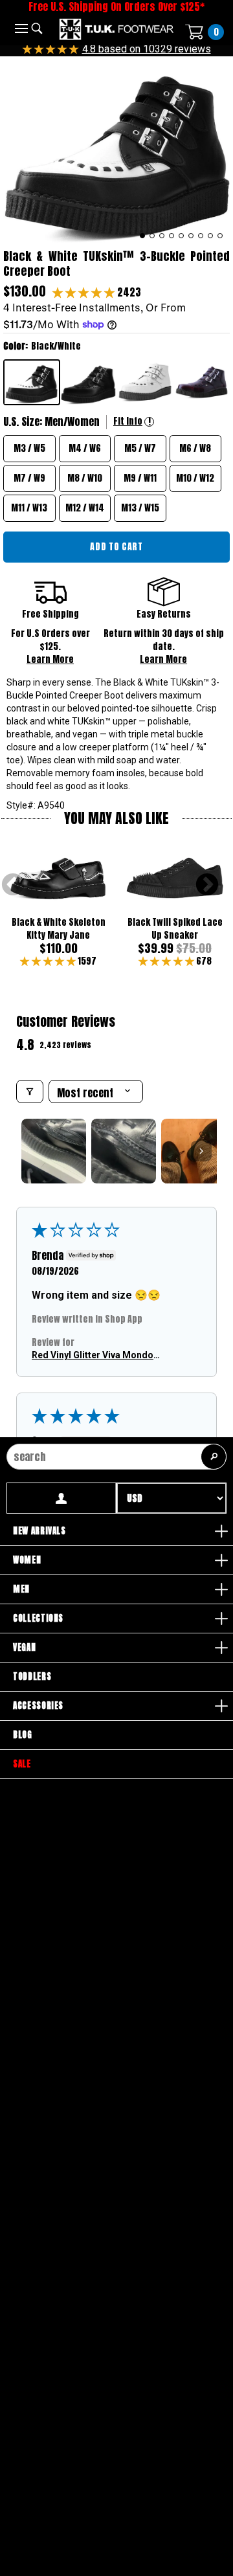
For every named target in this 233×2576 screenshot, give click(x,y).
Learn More (50, 659)
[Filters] (30, 1092)
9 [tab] (220, 236)
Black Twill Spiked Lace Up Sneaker (175, 929)
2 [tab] (152, 236)
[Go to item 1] (54, 1151)
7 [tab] (201, 236)
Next (207, 886)
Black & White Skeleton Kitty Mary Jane (59, 929)
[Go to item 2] (124, 1151)
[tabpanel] (116, 150)
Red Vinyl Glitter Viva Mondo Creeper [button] (93, 1356)
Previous (13, 886)
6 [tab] (191, 236)
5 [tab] (182, 236)
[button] (85, 292)
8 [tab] (211, 236)
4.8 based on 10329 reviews (147, 49)
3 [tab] (162, 236)
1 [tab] (143, 236)
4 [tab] (172, 236)
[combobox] (116, 1457)
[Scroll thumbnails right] (201, 1151)
